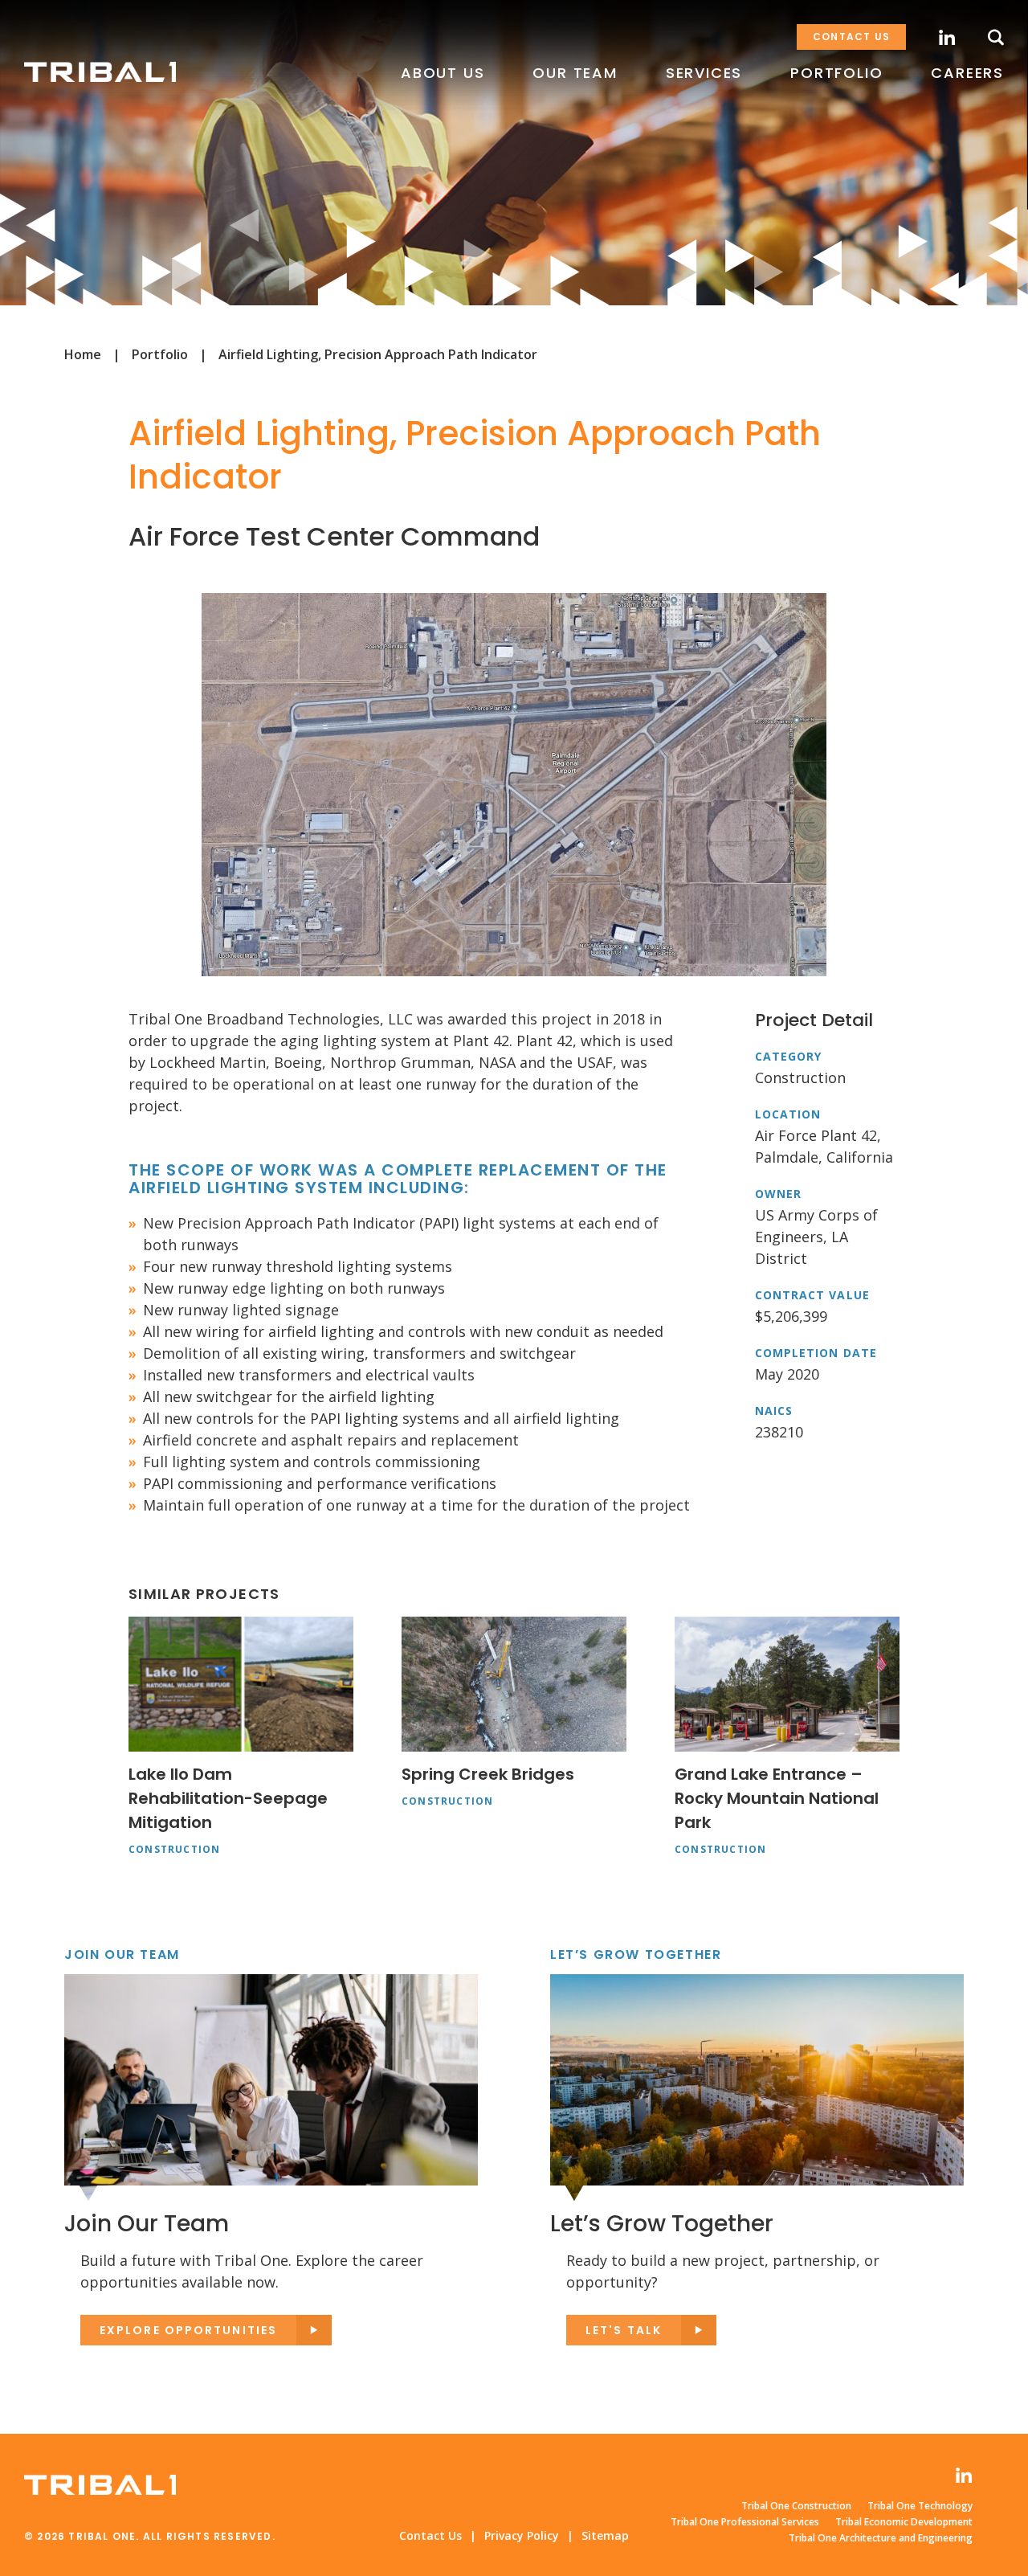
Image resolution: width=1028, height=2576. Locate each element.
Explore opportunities (188, 2330)
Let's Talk (624, 2330)
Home (83, 354)
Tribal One (100, 72)
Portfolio (160, 354)
